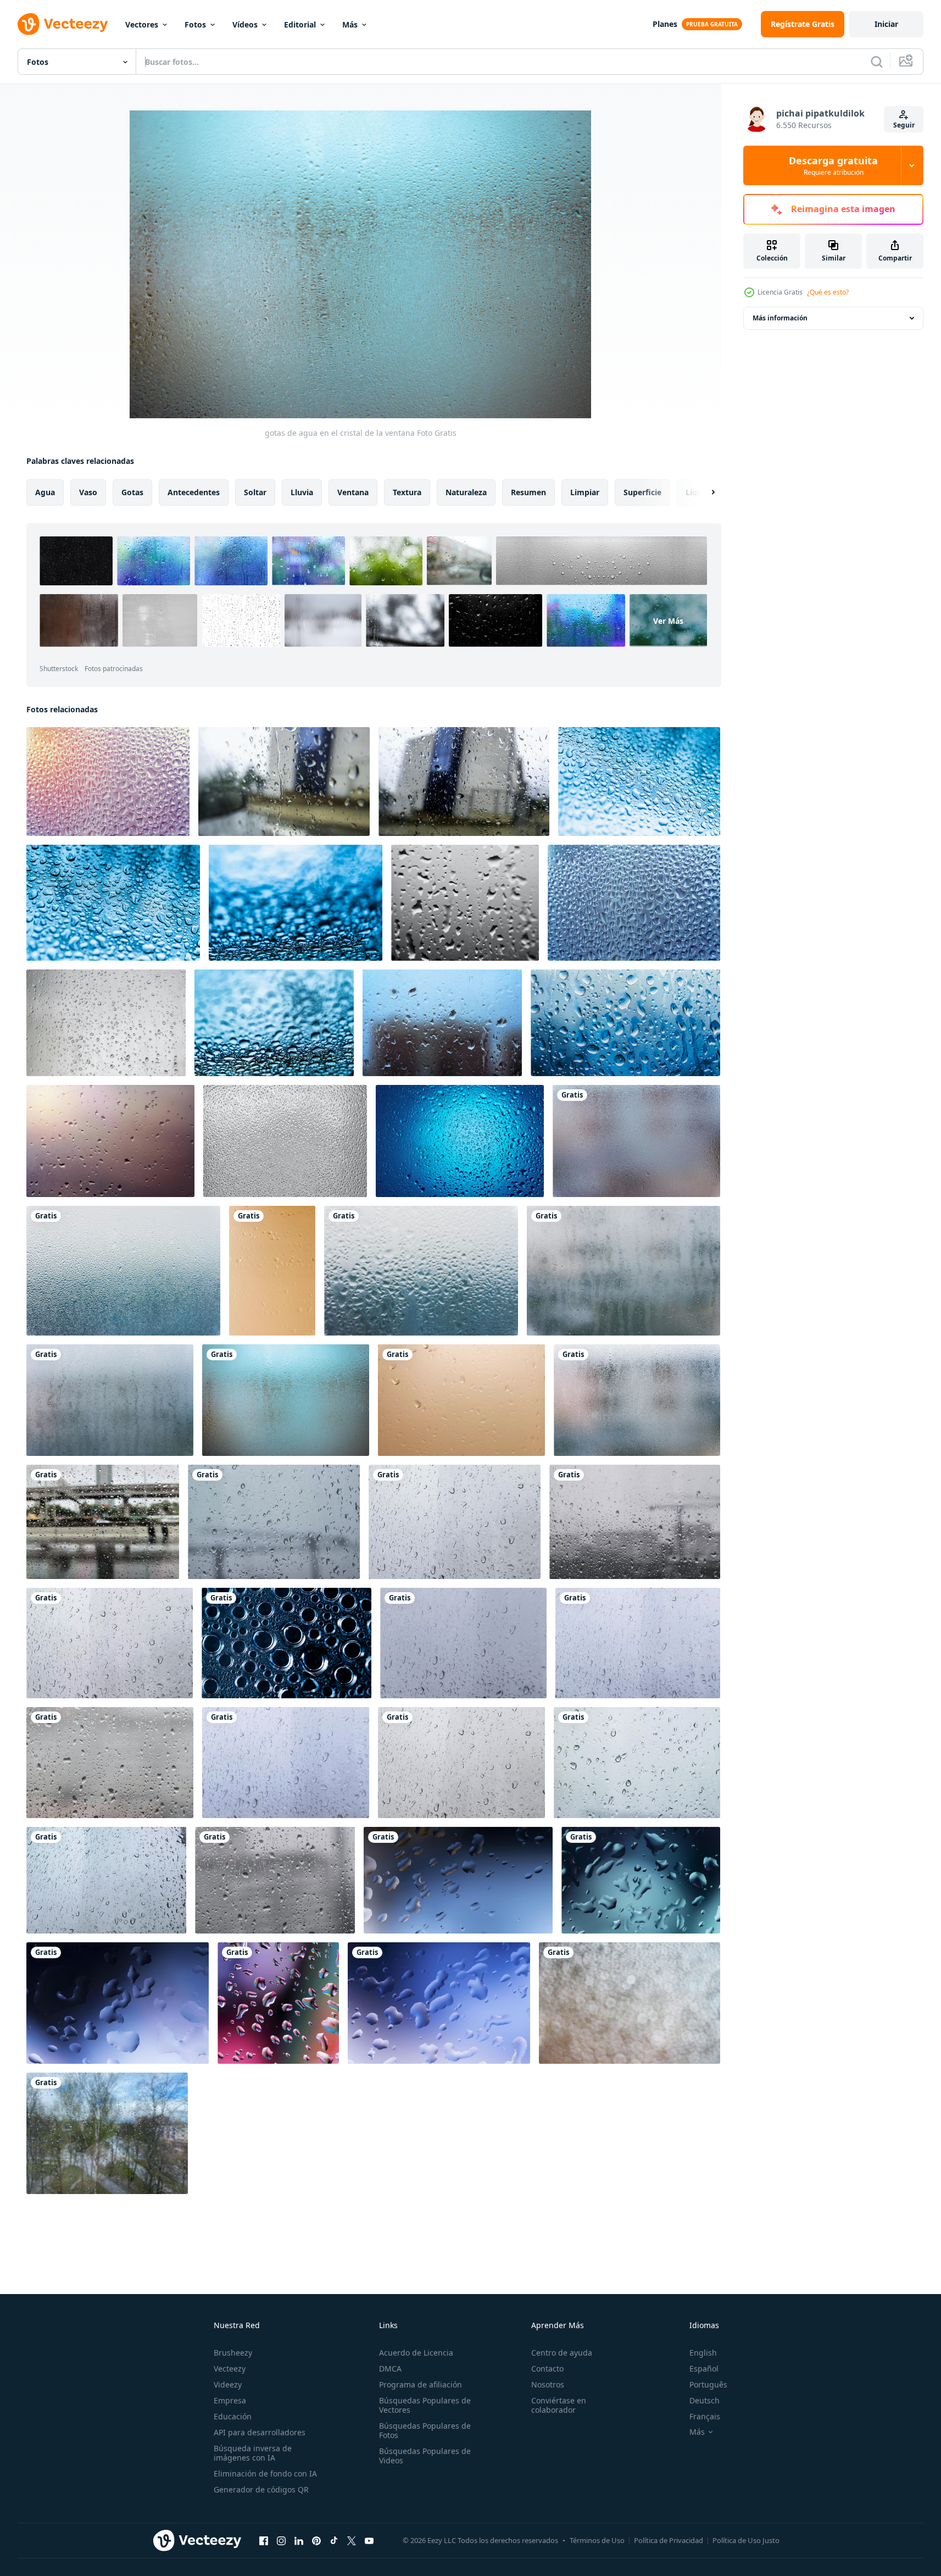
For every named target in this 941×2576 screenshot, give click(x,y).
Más (350, 24)
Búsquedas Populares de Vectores (425, 2405)
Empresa (230, 2400)
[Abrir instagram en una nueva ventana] (281, 2540)
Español (704, 2369)
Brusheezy (233, 2353)
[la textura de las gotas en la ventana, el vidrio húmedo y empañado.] (285, 1141)
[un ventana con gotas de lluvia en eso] (625, 1023)
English (703, 2353)
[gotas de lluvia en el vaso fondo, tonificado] (442, 1023)
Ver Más (668, 621)
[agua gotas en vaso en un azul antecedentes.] (460, 1141)
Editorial (300, 24)
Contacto (547, 2369)
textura (407, 492)
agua (45, 492)
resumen (528, 492)
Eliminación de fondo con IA (265, 2473)
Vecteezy (230, 2369)
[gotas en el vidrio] (465, 903)
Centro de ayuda (562, 2353)
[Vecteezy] (63, 24)
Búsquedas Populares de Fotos (425, 2430)
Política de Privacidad (669, 2540)
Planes (665, 24)
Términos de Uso (597, 2540)
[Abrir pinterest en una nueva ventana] (316, 2540)
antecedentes (194, 492)
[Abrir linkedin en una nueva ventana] (299, 2540)
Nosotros (548, 2384)
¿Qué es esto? (828, 292)
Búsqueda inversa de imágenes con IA (253, 2453)
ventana (353, 492)
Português (708, 2384)
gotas (132, 492)
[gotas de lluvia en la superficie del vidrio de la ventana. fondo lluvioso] (103, 1522)
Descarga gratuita (833, 165)
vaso (88, 492)
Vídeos (245, 24)
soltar (255, 492)
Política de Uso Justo (746, 2540)
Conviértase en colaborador (559, 2405)
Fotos (195, 24)
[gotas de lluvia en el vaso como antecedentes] (110, 1141)
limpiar (585, 492)
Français (705, 2416)
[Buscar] (877, 62)
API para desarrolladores (260, 2432)
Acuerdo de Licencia (416, 2353)
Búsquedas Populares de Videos (425, 2456)
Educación (233, 2416)
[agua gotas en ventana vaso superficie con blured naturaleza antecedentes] (106, 1023)
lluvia (302, 492)
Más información (780, 318)
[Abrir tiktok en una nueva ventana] (334, 2540)
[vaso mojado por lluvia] (284, 782)
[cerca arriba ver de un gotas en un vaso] (634, 903)
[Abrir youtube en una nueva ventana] (369, 2540)
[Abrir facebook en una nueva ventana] (264, 2540)
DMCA (390, 2369)
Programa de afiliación (421, 2384)
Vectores (142, 24)
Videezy (228, 2384)
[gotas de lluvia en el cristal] (274, 1522)
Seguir (904, 125)
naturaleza (466, 492)
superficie (642, 492)
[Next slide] (704, 492)
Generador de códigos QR (261, 2489)
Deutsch (705, 2400)
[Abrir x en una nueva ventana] (352, 2540)
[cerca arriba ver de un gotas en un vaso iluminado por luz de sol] (108, 782)
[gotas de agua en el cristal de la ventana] (636, 1141)
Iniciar (886, 24)
